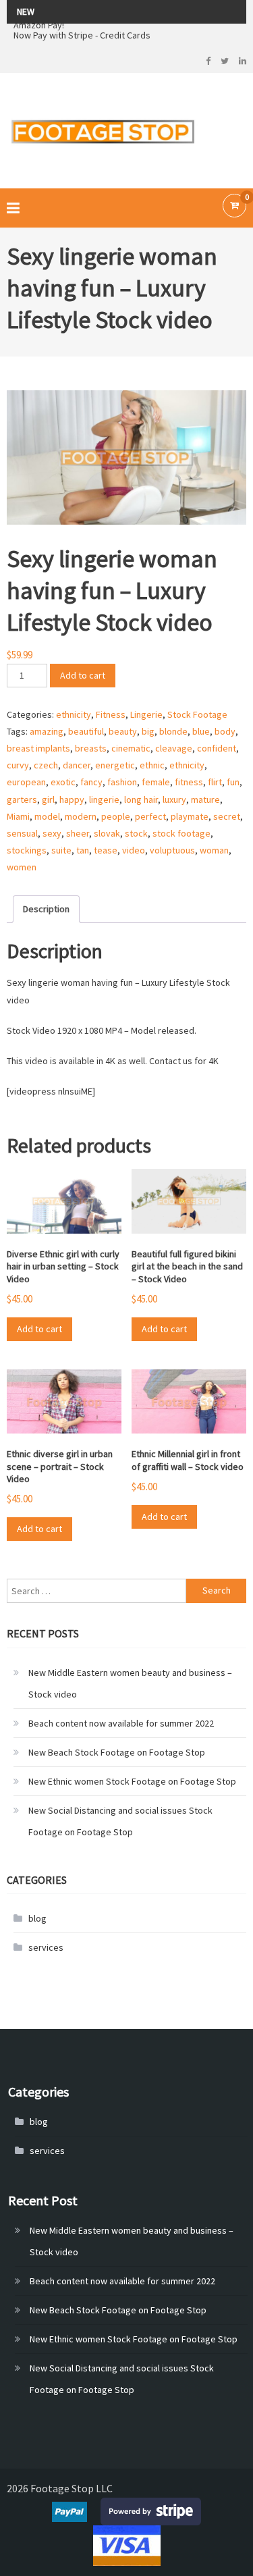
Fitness (111, 714)
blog (37, 1918)
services (46, 1947)
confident (217, 748)
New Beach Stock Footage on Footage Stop (117, 1752)
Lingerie (146, 714)
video (134, 850)
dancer (77, 765)
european (26, 782)
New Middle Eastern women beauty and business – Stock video (130, 1683)
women (22, 867)
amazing (47, 731)
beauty (123, 731)
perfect (150, 816)
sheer (78, 833)
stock (136, 833)
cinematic (131, 748)
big (148, 731)
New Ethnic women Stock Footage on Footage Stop (132, 1781)
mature (205, 799)
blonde (173, 731)
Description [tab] (46, 909)
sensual (22, 833)
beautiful (86, 731)
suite (61, 850)
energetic (115, 765)
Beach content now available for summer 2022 (121, 1723)
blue (201, 731)
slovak (107, 833)
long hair (141, 799)
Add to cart (83, 675)
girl (48, 799)
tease (106, 850)
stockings (27, 850)
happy (72, 799)
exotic (63, 782)
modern (81, 816)
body (225, 731)
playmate (190, 816)
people (116, 816)
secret (227, 816)
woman (214, 850)
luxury (174, 799)
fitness (189, 782)
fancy (91, 782)
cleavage (174, 748)
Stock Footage (197, 714)
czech (46, 765)
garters (22, 799)
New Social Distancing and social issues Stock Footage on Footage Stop (120, 1821)
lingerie (104, 799)
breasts (91, 748)
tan (83, 850)
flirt (215, 782)
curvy (18, 765)
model (47, 816)
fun (233, 782)
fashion (122, 782)
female (156, 782)
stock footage (181, 833)
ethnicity (74, 714)
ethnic (152, 765)
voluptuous (172, 850)
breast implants (38, 748)
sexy (52, 833)
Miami (18, 816)
